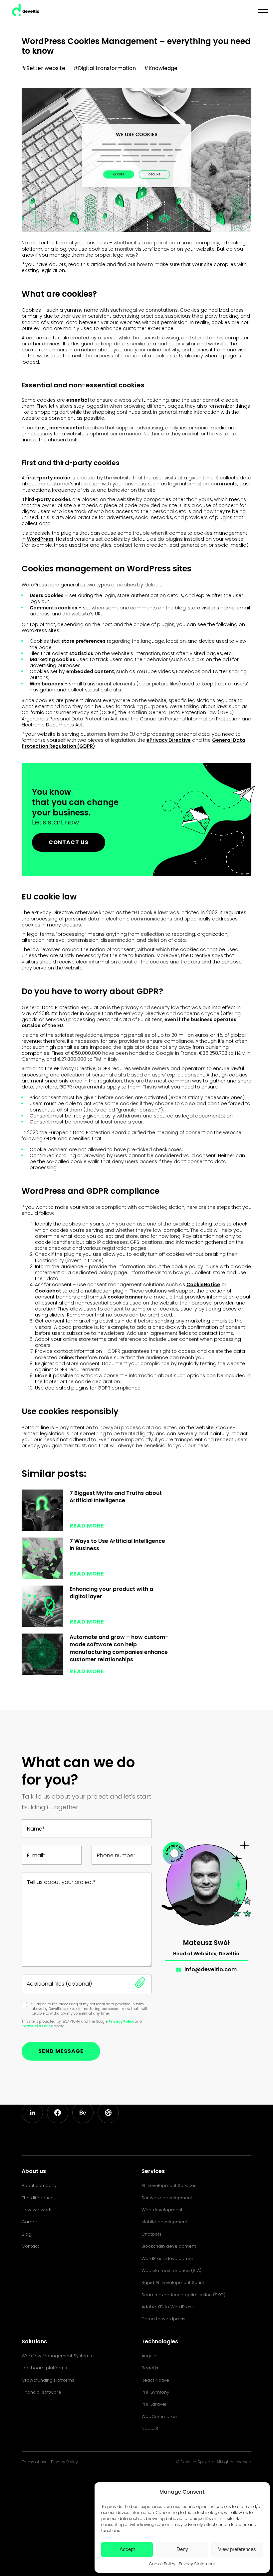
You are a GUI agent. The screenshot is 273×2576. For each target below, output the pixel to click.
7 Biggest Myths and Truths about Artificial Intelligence (116, 1497)
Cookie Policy (162, 2564)
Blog (26, 2234)
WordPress (40, 539)
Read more (87, 1526)
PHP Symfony (155, 2392)
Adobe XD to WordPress (168, 2307)
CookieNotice (203, 1284)
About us (34, 2171)
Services (153, 2171)
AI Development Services (169, 2185)
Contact (30, 2246)
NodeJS (150, 2428)
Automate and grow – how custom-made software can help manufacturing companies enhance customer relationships (119, 1648)
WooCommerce (159, 2416)
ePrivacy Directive (169, 740)
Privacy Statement (197, 2564)
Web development (162, 2210)
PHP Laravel (154, 2404)
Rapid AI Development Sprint (173, 2282)
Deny (182, 2549)
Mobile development (164, 2222)
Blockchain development (169, 2246)
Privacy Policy (122, 2021)
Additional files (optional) (59, 1984)
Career (29, 2222)
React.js (150, 2368)
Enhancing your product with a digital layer (111, 1593)
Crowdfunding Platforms (48, 2380)
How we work (36, 2210)
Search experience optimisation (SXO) (183, 2295)
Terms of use (35, 2462)
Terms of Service (37, 2026)
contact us (69, 842)
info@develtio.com (211, 1969)
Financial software (41, 2392)
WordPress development (169, 2258)
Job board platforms (44, 2368)
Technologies (160, 2341)
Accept (127, 2549)
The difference (38, 2198)
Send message (61, 2051)
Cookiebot (48, 1291)
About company (39, 2185)
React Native (155, 2380)
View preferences (237, 2549)
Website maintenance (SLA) (171, 2270)
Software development (167, 2198)
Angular (150, 2356)
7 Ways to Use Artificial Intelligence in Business (117, 1545)
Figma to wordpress (163, 2319)
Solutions (34, 2341)
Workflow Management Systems (57, 2356)
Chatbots (151, 2234)
